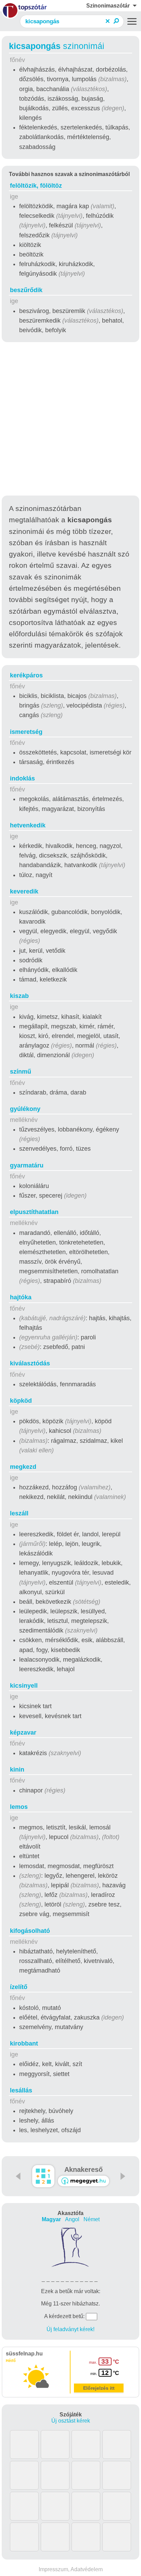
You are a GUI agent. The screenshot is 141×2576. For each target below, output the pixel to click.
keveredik (24, 891)
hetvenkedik (28, 825)
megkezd (23, 1467)
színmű (21, 1072)
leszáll (19, 1513)
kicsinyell (24, 1686)
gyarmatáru (27, 1165)
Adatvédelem (87, 2569)
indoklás (22, 778)
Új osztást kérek (71, 2421)
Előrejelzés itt (99, 2388)
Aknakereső (84, 2169)
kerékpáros (26, 675)
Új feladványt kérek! (70, 2329)
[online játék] (84, 2181)
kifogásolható (30, 1931)
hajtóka (21, 1297)
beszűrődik (26, 290)
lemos (19, 1807)
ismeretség (26, 732)
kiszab (19, 996)
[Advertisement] (70, 420)
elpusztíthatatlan (34, 1212)
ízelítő (19, 1987)
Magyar (51, 2219)
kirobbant (24, 2043)
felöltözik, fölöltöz (36, 186)
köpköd (21, 1401)
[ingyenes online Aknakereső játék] (43, 2176)
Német (92, 2219)
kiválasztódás (30, 1363)
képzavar (23, 1733)
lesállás (21, 2090)
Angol (72, 2219)
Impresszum (53, 2569)
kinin (17, 1770)
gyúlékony (25, 1109)
